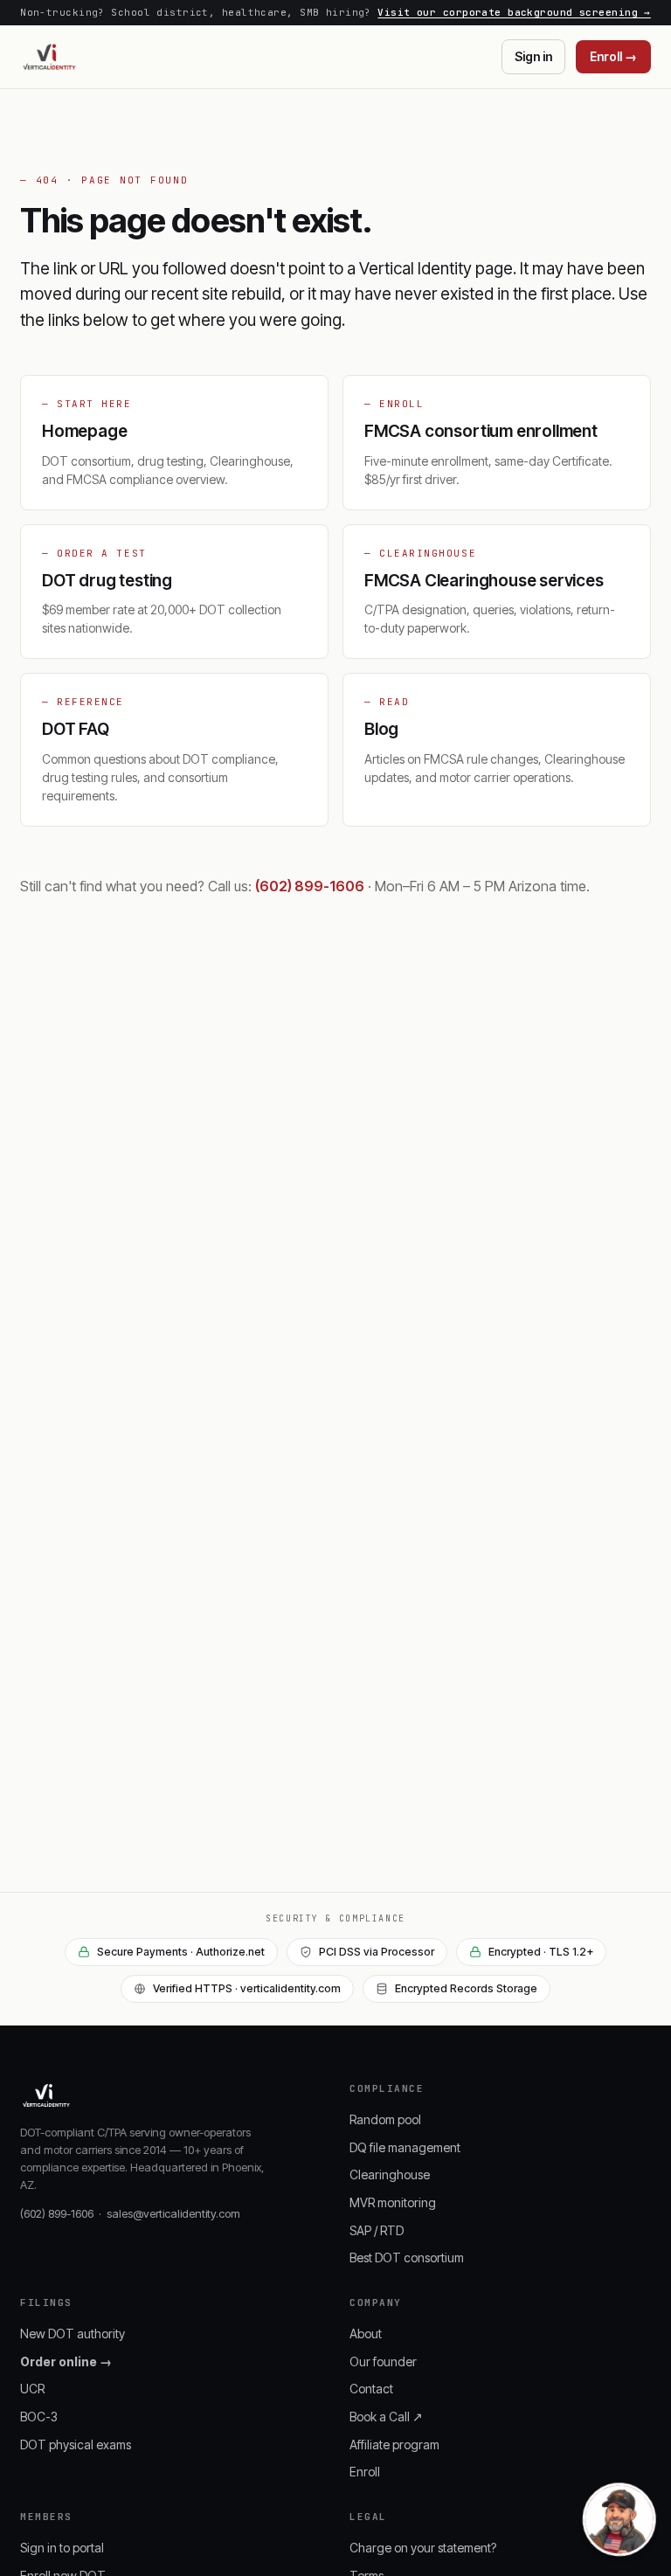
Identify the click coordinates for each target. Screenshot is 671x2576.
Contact (371, 2389)
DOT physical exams (76, 2444)
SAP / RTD (377, 2230)
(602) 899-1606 (310, 886)
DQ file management (405, 2147)
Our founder (383, 2361)
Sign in (533, 56)
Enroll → (613, 56)
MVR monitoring (393, 2202)
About (366, 2334)
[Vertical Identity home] (49, 57)
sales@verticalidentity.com (173, 2213)
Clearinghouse (390, 2174)
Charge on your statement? (423, 2548)
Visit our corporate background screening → (514, 12)
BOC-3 (39, 2417)
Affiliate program (394, 2444)
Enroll (365, 2472)
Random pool (385, 2119)
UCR (32, 2389)
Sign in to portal (62, 2548)
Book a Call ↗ (386, 2417)
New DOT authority (73, 2334)
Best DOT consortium (407, 2257)
